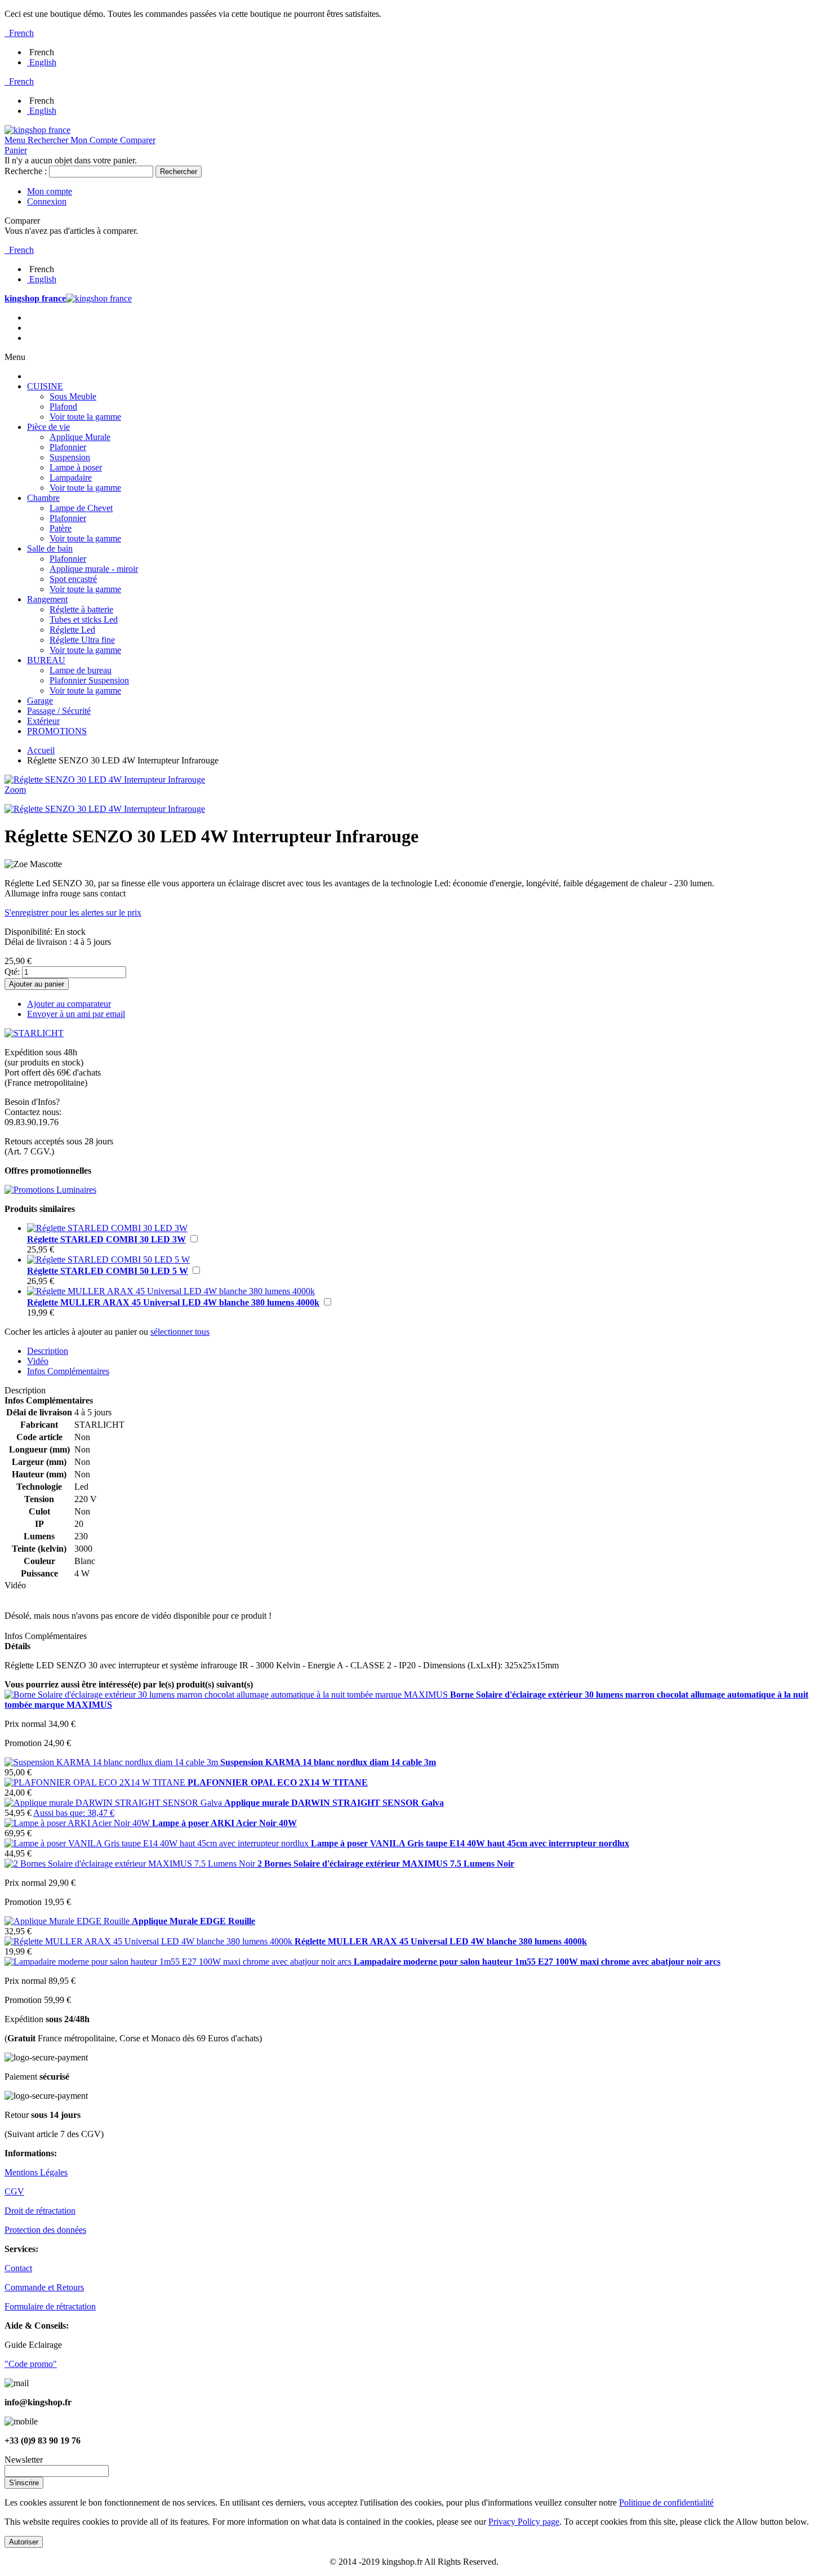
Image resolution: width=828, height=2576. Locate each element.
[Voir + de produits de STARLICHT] (34, 1033)
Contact (18, 2268)
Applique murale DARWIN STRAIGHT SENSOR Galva (334, 1803)
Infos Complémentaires (68, 1371)
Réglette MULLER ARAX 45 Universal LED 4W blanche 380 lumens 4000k (173, 1302)
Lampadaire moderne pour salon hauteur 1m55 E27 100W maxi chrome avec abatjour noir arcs (537, 1962)
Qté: (12, 972)
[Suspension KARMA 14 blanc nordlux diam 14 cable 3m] (112, 1762)
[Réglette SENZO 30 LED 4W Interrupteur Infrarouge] (105, 809)
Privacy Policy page (524, 2522)
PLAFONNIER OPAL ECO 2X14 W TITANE (278, 1782)
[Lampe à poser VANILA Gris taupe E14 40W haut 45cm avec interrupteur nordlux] (158, 1843)
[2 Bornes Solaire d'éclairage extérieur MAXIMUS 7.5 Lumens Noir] (131, 1864)
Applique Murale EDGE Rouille (193, 1921)
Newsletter (24, 2460)
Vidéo (38, 1361)
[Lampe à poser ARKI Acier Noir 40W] (78, 1823)
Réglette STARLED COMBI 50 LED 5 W (108, 1271)
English (43, 62)
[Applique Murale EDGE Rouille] (68, 1921)
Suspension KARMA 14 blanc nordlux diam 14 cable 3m (328, 1762)
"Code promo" (31, 2364)
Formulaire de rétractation (50, 2306)
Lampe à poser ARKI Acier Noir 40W (224, 1823)
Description (48, 1351)
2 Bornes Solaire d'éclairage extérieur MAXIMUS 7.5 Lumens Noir (386, 1864)
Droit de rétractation (40, 2211)
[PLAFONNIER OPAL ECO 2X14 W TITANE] (96, 1782)
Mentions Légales (36, 2172)
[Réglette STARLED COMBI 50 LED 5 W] (108, 1260)
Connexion (47, 201)
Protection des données (45, 2230)
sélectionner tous (180, 1332)
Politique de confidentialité (666, 2502)
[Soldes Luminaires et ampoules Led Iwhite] (50, 1190)
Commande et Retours (44, 2287)
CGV (14, 2191)
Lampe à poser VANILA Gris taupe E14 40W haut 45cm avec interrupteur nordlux (470, 1843)
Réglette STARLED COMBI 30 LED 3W (106, 1239)
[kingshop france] (37, 130)
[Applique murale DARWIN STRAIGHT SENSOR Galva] (114, 1803)
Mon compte (50, 191)
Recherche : (26, 171)
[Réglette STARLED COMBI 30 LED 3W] (107, 1228)
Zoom (15, 790)
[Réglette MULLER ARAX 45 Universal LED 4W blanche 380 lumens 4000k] (171, 1291)
